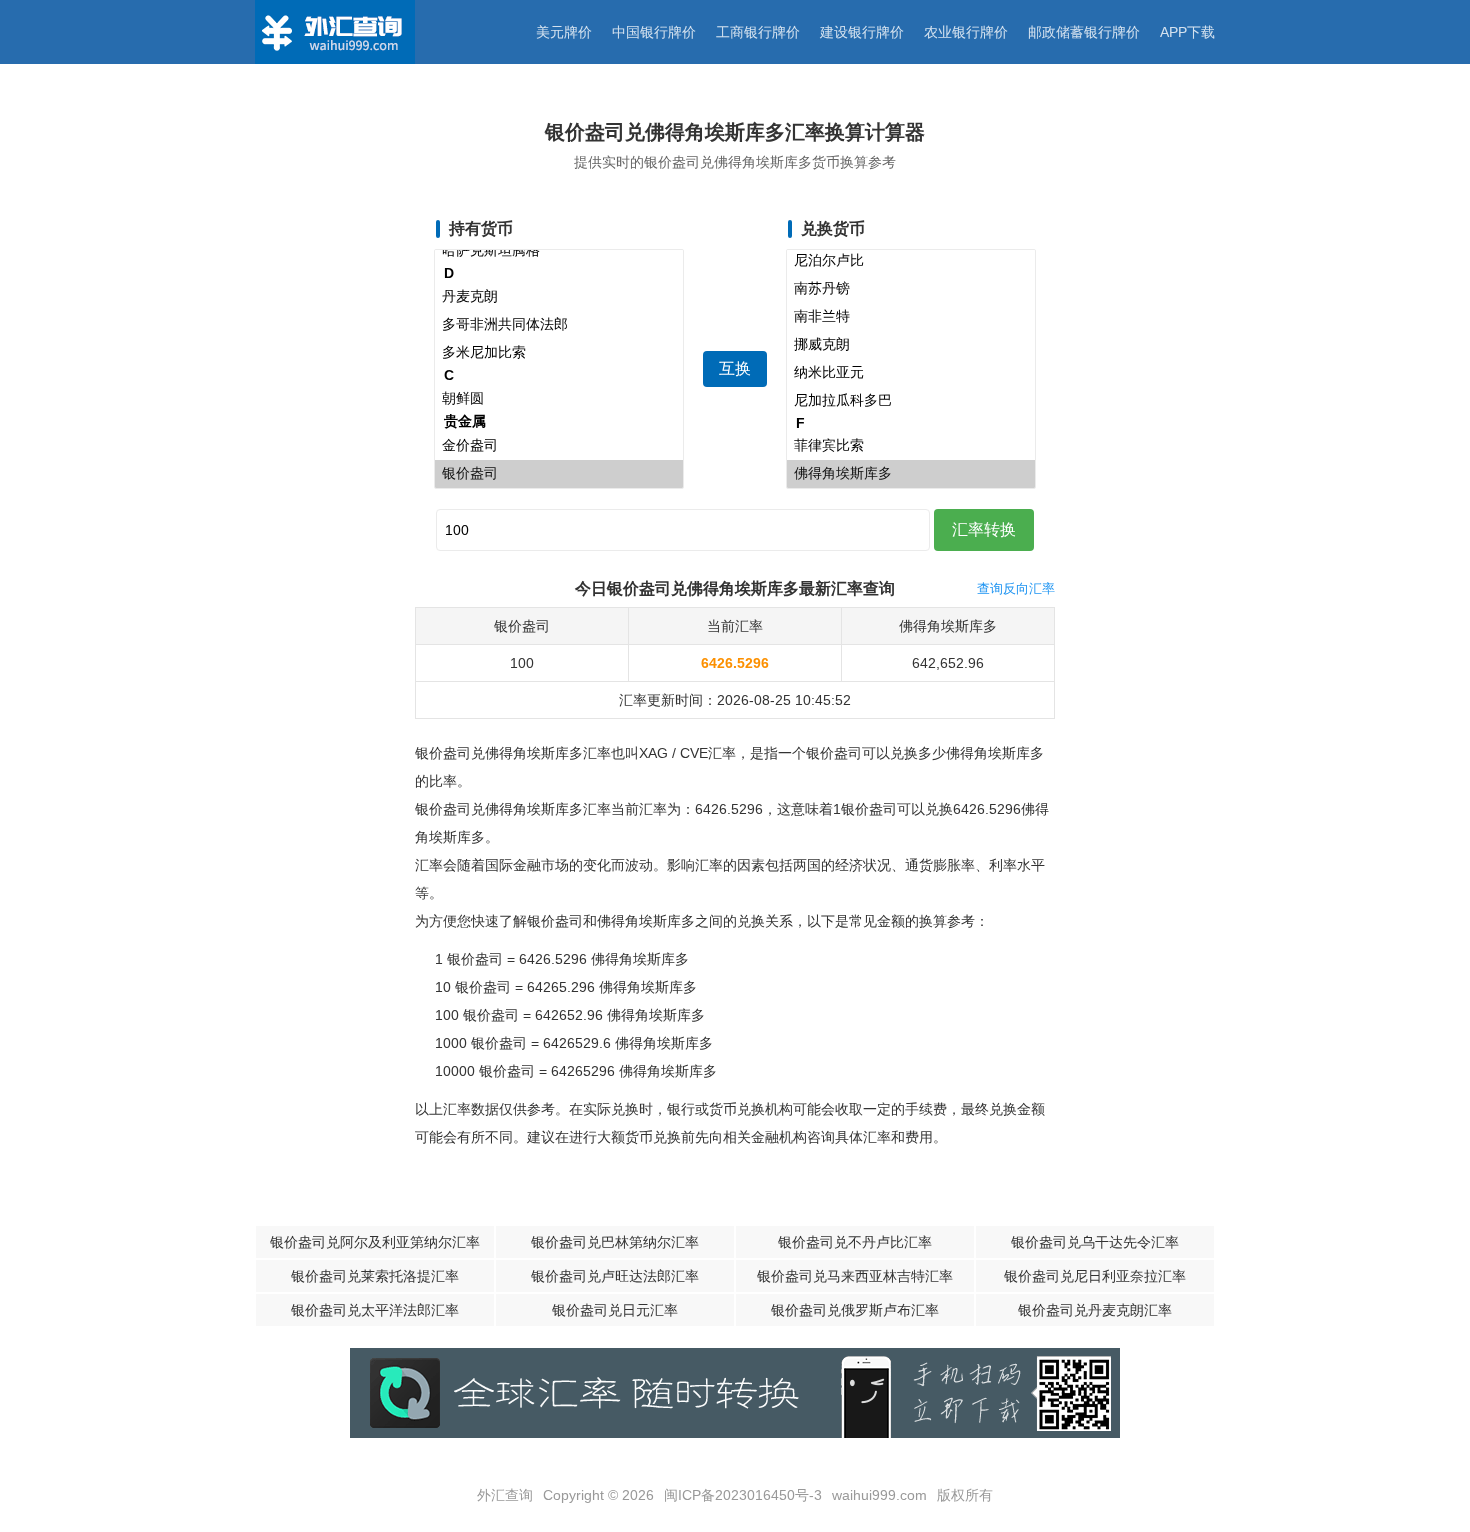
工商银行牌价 (758, 32)
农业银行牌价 (966, 32)
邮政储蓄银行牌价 (1084, 32)
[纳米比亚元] (911, 373)
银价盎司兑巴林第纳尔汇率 (615, 1242)
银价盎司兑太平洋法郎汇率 (375, 1310)
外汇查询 (505, 1495)
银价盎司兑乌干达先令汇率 (1095, 1242)
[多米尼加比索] (559, 353)
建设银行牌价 (862, 32)
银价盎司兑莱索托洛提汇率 (375, 1276)
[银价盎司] (559, 474)
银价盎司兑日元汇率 (615, 1310)
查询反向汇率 (1016, 588)
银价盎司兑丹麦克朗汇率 (1095, 1310)
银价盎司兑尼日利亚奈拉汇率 (1095, 1276)
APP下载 (1187, 32)
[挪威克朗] (911, 345)
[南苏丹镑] (911, 289)
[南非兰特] (911, 317)
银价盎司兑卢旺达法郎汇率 (615, 1276)
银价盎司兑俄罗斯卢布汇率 (855, 1310)
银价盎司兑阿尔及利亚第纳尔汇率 (375, 1242)
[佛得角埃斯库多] (911, 474)
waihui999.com (879, 1495)
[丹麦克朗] (559, 297)
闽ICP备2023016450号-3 (743, 1495)
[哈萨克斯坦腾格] (559, 251)
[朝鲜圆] (559, 399)
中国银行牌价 (654, 32)
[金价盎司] (559, 446)
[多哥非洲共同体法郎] (559, 325)
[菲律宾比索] (911, 446)
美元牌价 (564, 32)
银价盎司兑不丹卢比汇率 (855, 1242)
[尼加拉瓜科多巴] (911, 401)
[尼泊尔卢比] (911, 261)
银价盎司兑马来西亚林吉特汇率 (855, 1276)
